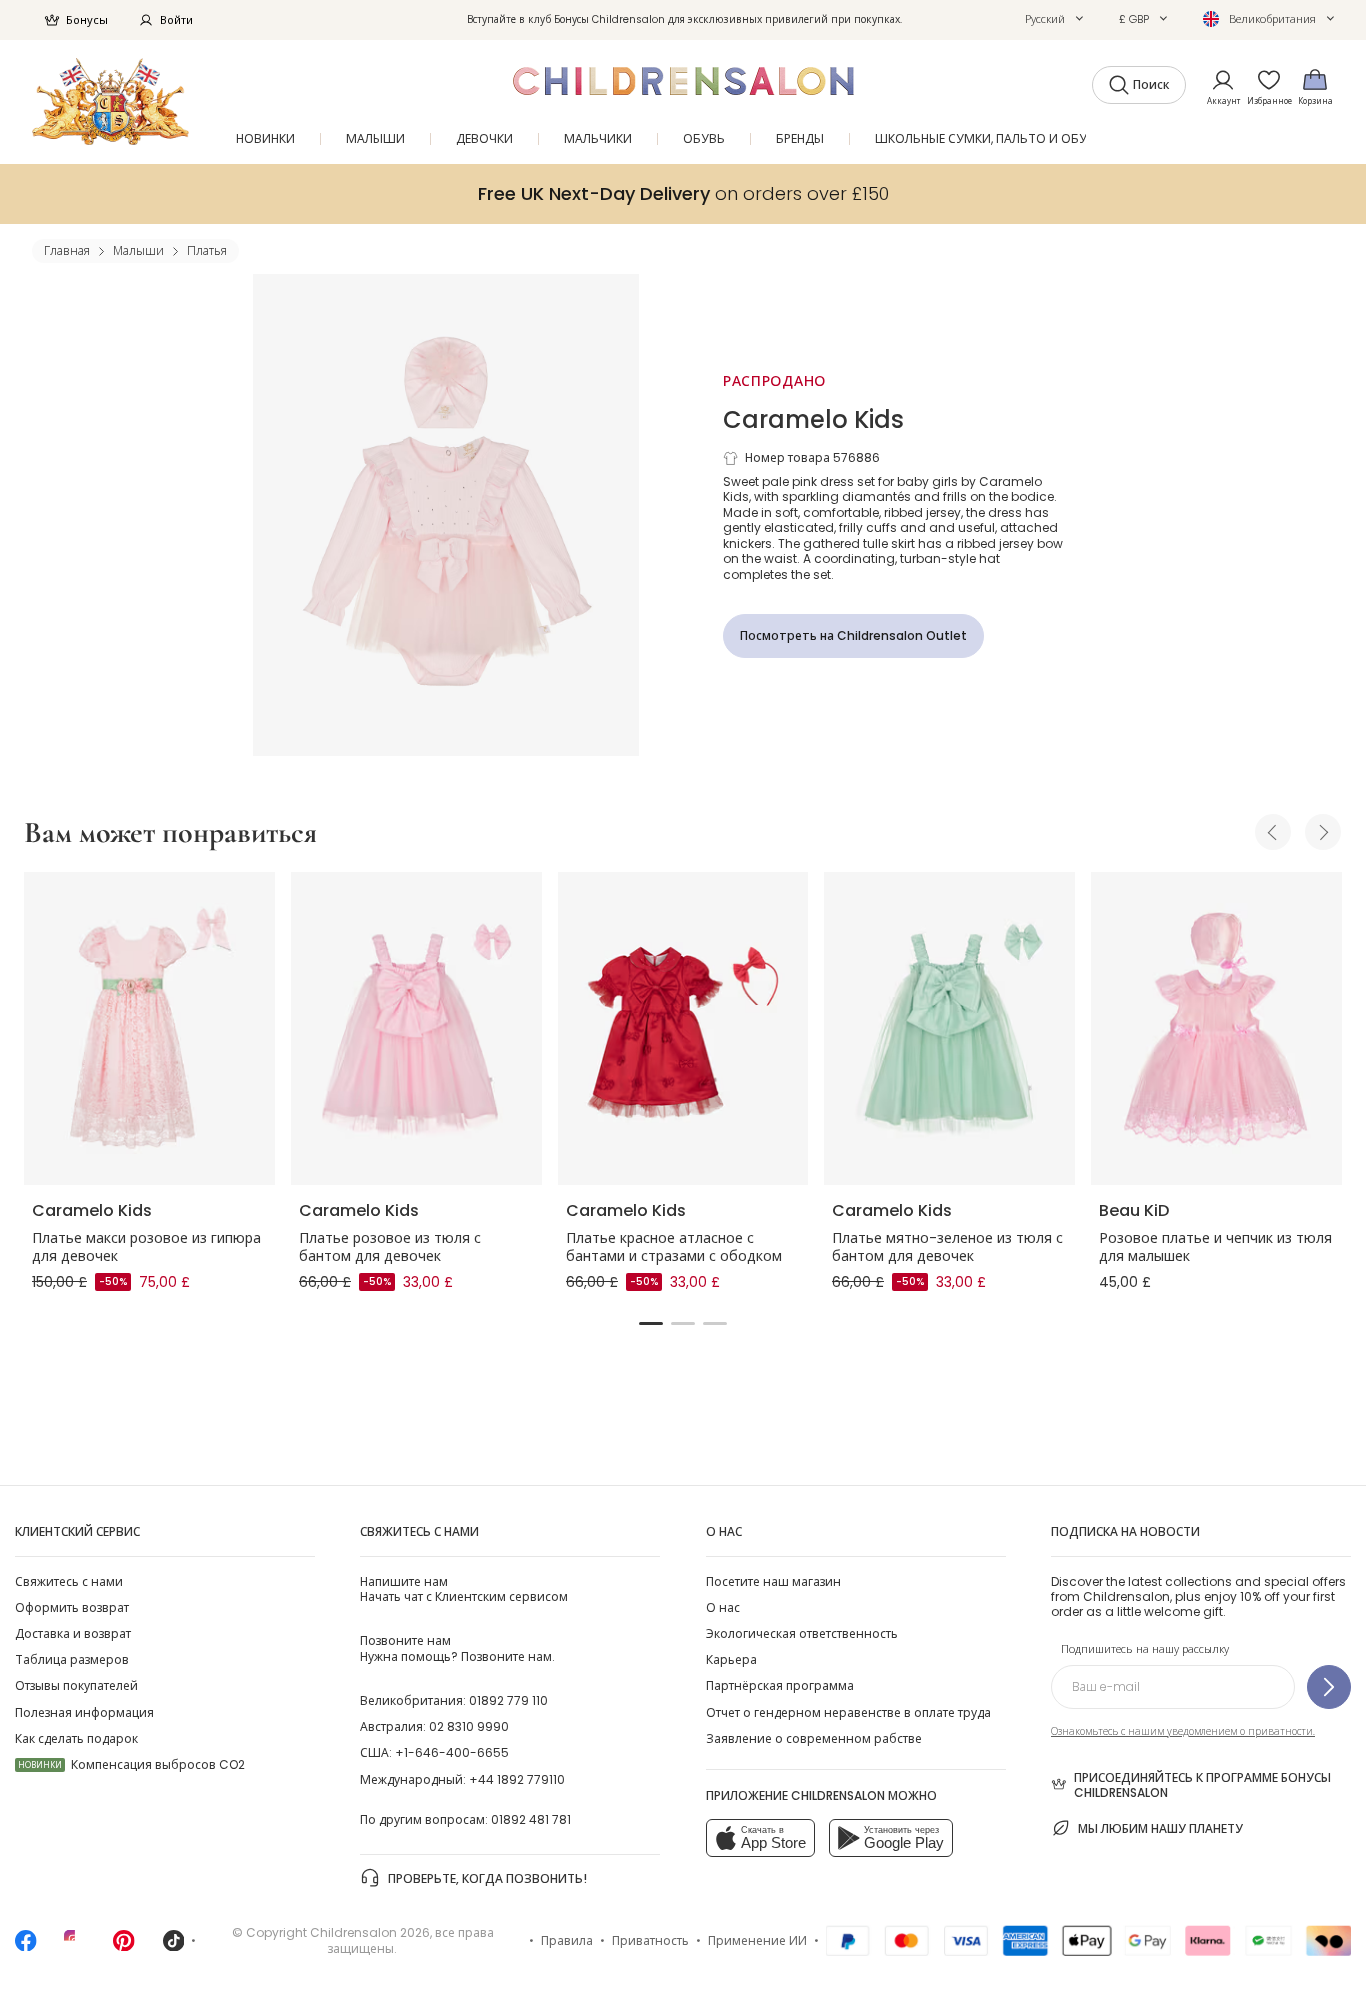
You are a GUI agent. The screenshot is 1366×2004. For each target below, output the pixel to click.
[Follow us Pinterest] (124, 1946)
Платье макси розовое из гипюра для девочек (146, 1247)
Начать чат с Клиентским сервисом (464, 1589)
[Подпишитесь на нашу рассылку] (1329, 1687)
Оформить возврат (72, 1607)
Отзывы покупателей (76, 1685)
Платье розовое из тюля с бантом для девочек (390, 1247)
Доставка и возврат (73, 1633)
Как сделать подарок (76, 1738)
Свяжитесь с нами (69, 1581)
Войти (176, 20)
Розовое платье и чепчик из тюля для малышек (1215, 1247)
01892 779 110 (508, 1700)
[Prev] (1273, 832)
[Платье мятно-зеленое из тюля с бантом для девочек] (949, 1028)
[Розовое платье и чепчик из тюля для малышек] (1216, 1028)
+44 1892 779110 (517, 1779)
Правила (567, 1940)
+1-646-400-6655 (452, 1752)
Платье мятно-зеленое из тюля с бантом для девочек (947, 1247)
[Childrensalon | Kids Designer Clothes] (110, 101)
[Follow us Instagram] (75, 1946)
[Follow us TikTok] (174, 1946)
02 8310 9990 (469, 1726)
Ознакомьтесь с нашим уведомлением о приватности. (1183, 1731)
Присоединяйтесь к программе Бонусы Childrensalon (1202, 1785)
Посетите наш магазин (773, 1581)
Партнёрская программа (780, 1685)
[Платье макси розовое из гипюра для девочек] (149, 1028)
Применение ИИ (757, 1940)
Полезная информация (84, 1712)
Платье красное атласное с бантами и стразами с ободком (674, 1247)
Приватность (650, 1940)
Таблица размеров (72, 1659)
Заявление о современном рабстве (814, 1738)
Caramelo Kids (813, 419)
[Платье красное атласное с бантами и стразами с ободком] (683, 1028)
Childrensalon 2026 (370, 1932)
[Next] (1323, 832)
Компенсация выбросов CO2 (131, 1764)
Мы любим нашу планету (1160, 1828)
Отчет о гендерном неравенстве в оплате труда (848, 1712)
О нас (723, 1607)
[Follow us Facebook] (26, 1946)
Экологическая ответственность (802, 1633)
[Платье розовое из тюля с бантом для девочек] (416, 1028)
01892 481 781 (531, 1819)
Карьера (731, 1659)
